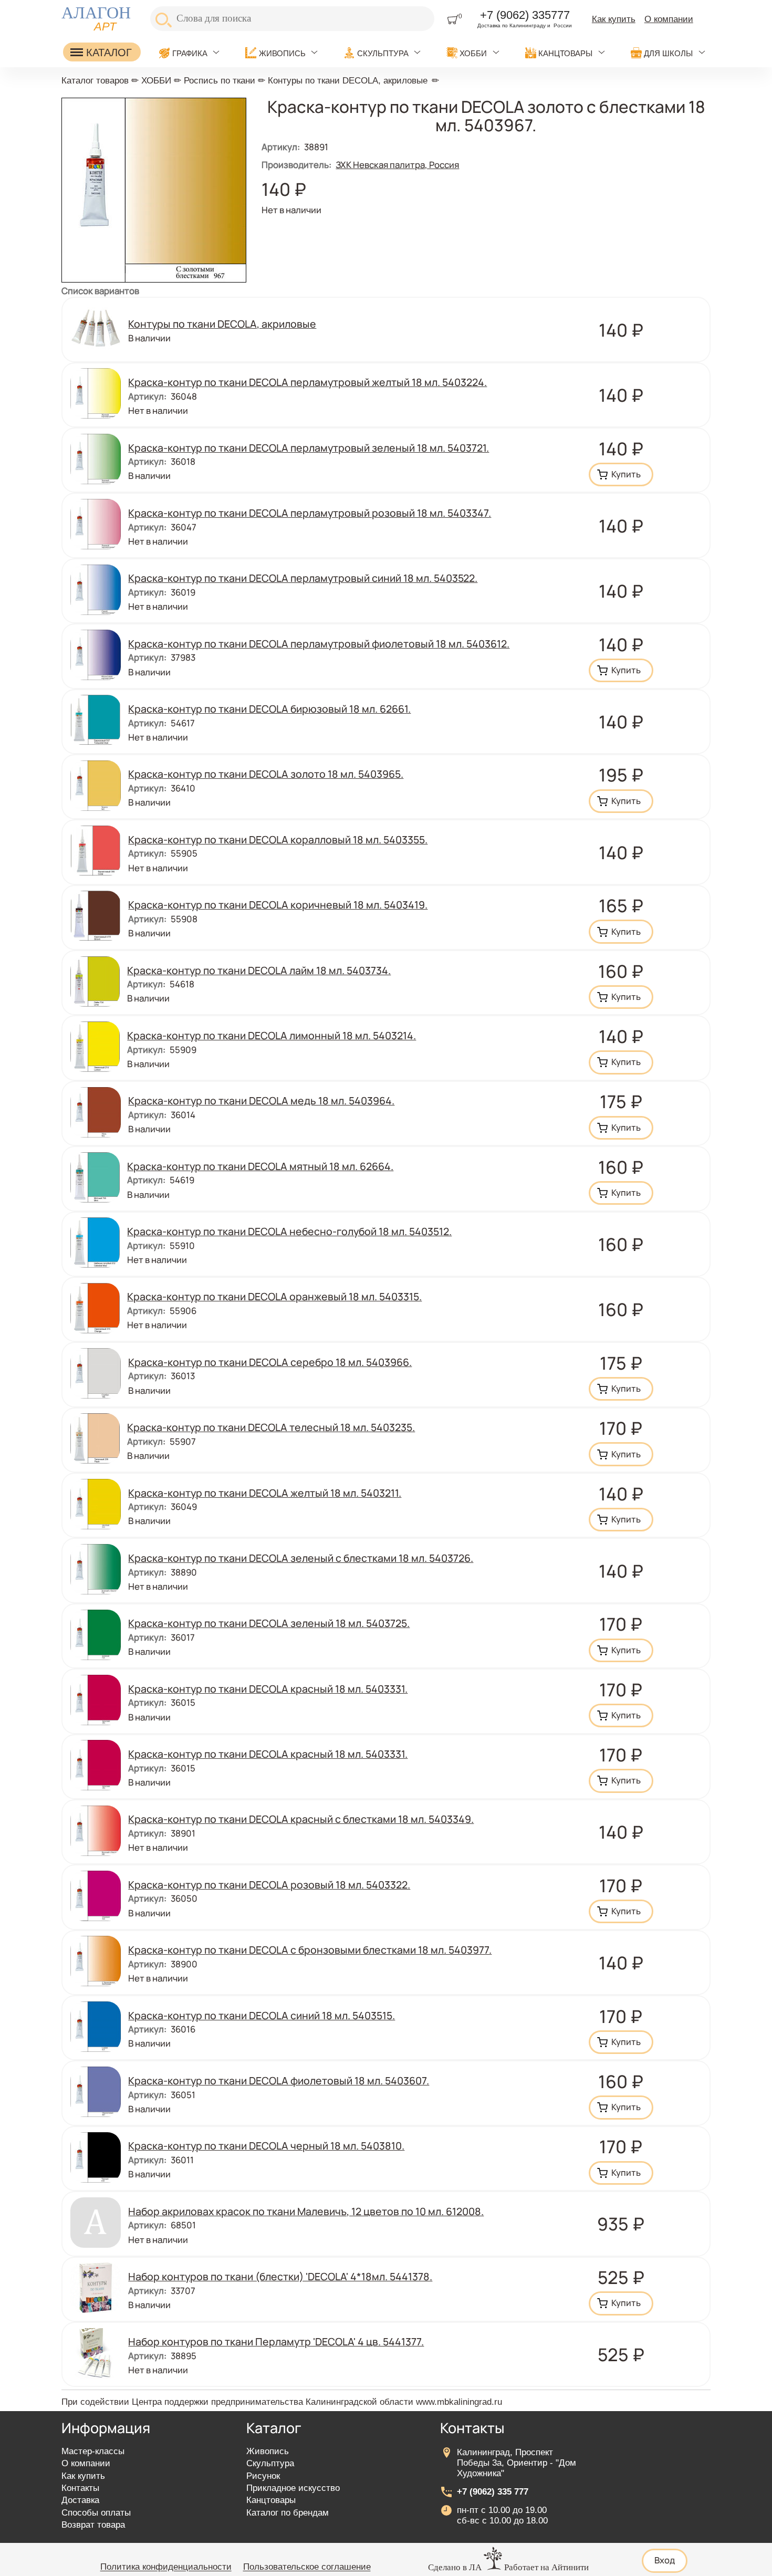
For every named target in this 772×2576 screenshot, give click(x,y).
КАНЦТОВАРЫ (565, 53)
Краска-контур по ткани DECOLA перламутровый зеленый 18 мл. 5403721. (309, 448)
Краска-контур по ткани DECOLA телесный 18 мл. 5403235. (271, 1427)
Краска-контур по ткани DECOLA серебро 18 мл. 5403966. (270, 1362)
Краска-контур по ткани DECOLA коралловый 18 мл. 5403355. (278, 839)
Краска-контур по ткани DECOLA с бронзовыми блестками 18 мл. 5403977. (310, 1950)
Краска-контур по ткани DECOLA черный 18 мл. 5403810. (266, 2146)
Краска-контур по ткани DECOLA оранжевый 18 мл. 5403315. (274, 1296)
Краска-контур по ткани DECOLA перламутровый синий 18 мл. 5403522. (303, 578)
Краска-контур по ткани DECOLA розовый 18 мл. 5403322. (269, 1885)
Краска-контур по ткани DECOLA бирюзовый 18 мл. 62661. (269, 709)
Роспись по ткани (220, 81)
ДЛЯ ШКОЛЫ (668, 53)
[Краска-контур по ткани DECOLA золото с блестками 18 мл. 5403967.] (154, 279)
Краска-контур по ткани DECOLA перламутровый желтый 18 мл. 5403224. (307, 382)
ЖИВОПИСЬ (282, 53)
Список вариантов (100, 291)
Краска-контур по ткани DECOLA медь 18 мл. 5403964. (261, 1101)
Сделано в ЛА (455, 2567)
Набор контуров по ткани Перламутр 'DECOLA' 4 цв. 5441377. (276, 2342)
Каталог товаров (95, 81)
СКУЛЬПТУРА (383, 53)
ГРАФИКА (190, 53)
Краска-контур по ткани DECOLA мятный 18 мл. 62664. (260, 1166)
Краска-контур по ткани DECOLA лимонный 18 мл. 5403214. (272, 1035)
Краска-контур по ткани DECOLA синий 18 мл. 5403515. (262, 2015)
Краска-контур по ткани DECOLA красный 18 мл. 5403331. (268, 1689)
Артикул (281, 147)
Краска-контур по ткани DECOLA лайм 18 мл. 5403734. (259, 970)
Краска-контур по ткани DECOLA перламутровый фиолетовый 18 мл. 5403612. (319, 644)
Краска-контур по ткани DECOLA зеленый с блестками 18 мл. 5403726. (301, 1558)
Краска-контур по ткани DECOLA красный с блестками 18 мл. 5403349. (301, 1819)
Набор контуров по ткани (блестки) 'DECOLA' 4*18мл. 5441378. (280, 2276)
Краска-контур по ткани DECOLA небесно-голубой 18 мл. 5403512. (289, 1231)
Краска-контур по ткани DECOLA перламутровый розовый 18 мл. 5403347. (310, 513)
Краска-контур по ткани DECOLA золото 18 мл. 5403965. (266, 774)
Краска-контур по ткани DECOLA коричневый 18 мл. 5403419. (278, 905)
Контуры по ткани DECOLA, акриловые (348, 81)
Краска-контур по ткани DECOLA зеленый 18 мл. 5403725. (269, 1623)
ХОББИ (473, 53)
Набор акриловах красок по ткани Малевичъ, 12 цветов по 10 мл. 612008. (306, 2211)
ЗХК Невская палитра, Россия (397, 165)
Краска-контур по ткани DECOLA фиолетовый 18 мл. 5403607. (279, 2080)
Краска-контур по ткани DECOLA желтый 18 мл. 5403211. (265, 1493)
